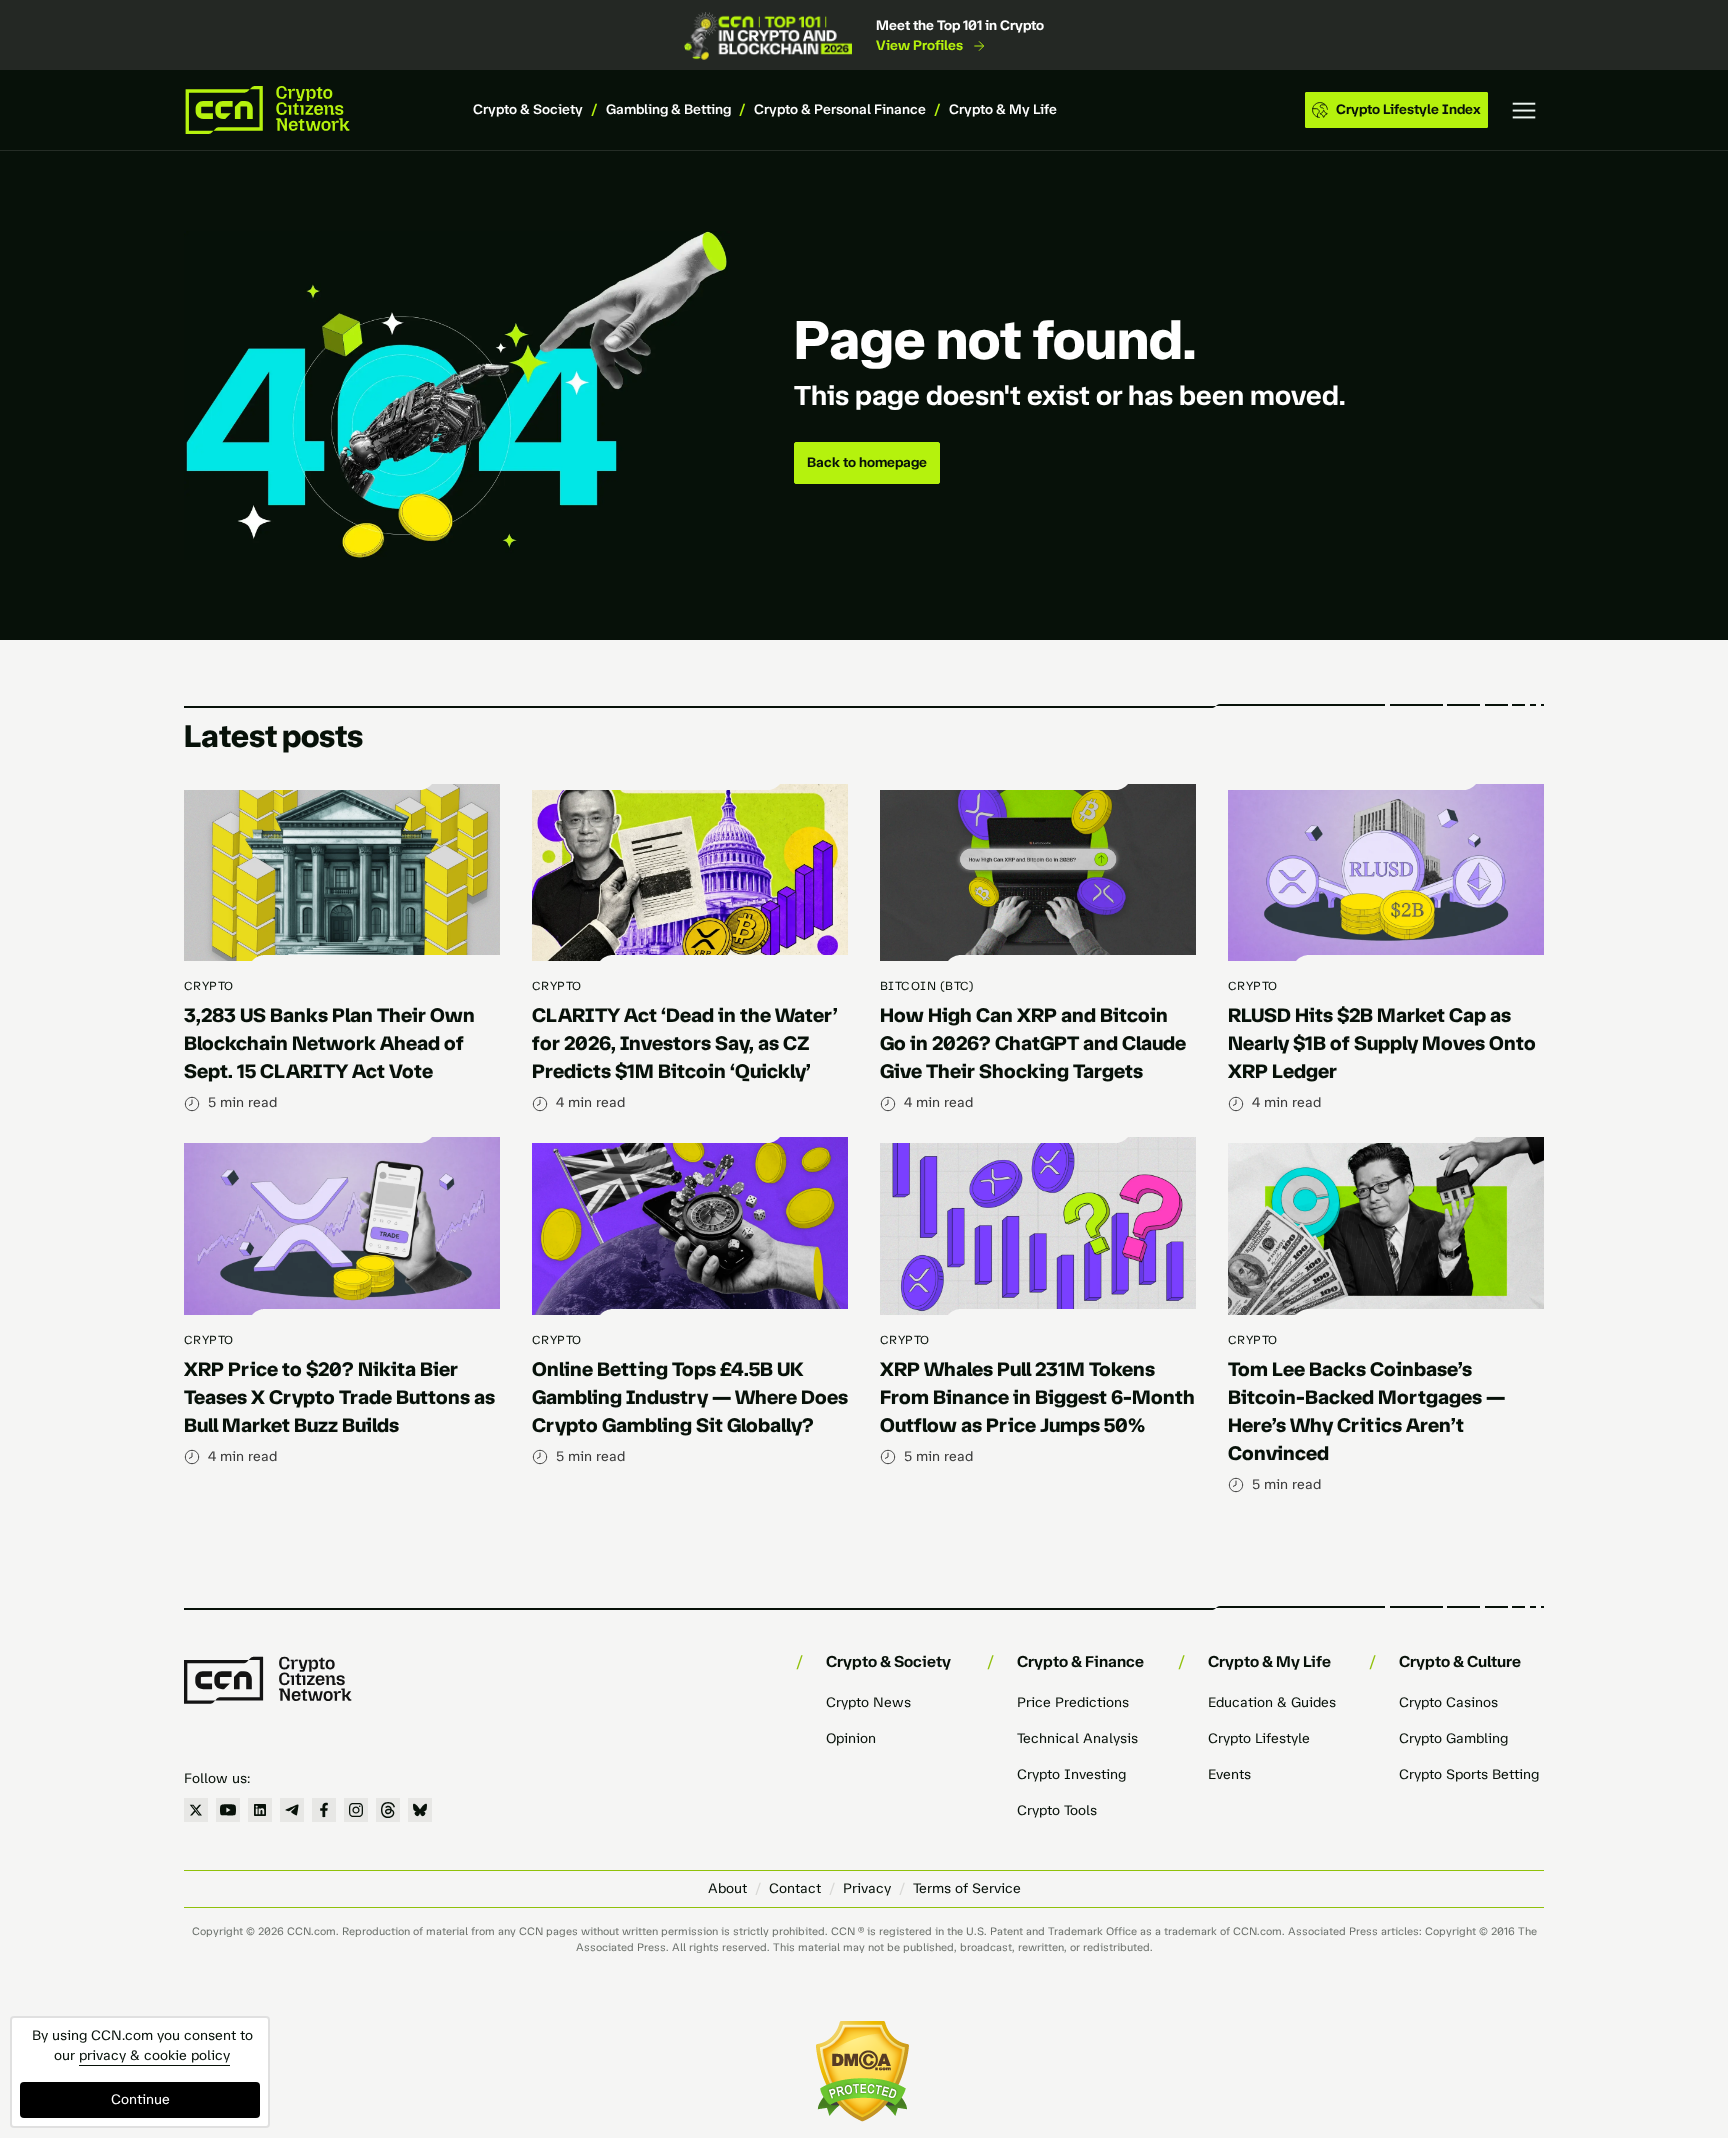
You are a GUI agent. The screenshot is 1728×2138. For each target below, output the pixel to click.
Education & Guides (1272, 1702)
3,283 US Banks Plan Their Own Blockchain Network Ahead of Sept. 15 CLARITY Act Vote (329, 1043)
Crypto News (868, 1702)
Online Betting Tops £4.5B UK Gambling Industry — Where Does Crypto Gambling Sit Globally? (690, 1397)
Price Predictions (1073, 1702)
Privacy (867, 1888)
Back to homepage (867, 462)
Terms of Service (967, 1888)
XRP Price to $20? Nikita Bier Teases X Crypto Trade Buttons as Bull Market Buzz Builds (339, 1397)
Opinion (851, 1738)
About (727, 1888)
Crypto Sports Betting (1469, 1774)
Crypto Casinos (1448, 1702)
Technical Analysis (1077, 1738)
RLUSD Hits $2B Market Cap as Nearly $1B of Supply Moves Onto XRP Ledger (1382, 1043)
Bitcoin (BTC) (927, 986)
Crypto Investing (1071, 1774)
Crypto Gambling (1453, 1738)
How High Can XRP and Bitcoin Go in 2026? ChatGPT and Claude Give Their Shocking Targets (1033, 1043)
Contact (795, 1888)
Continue (140, 2099)
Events (1229, 1774)
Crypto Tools (1057, 1810)
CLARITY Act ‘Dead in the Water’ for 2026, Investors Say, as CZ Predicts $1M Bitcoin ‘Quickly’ (685, 1043)
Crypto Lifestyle (1259, 1738)
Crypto (209, 986)
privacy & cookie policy (154, 2055)
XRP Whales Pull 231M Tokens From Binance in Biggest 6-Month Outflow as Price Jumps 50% (1037, 1397)
